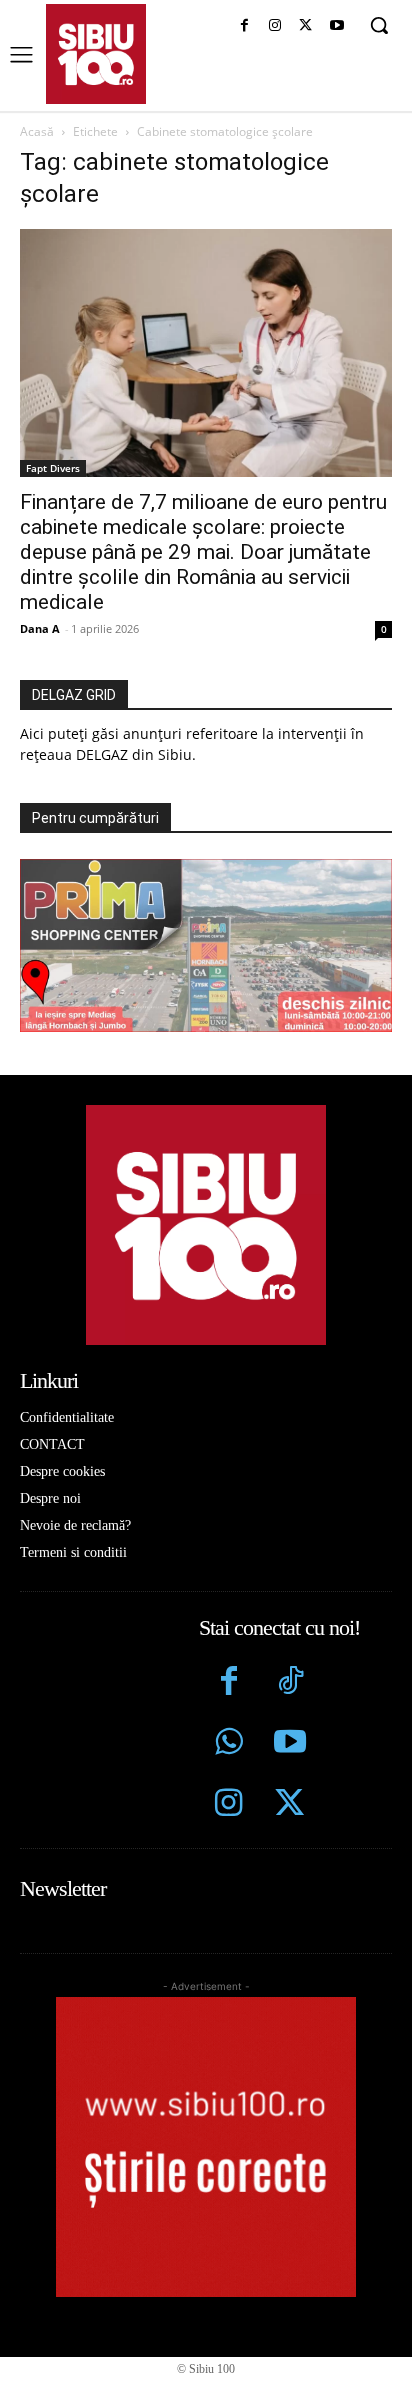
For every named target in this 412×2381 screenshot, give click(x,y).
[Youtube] (336, 26)
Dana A (40, 628)
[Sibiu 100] (96, 54)
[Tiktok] (289, 1683)
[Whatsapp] (229, 1744)
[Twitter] (289, 1805)
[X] (305, 26)
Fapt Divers (53, 468)
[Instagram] (275, 26)
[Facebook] (244, 26)
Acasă (37, 131)
